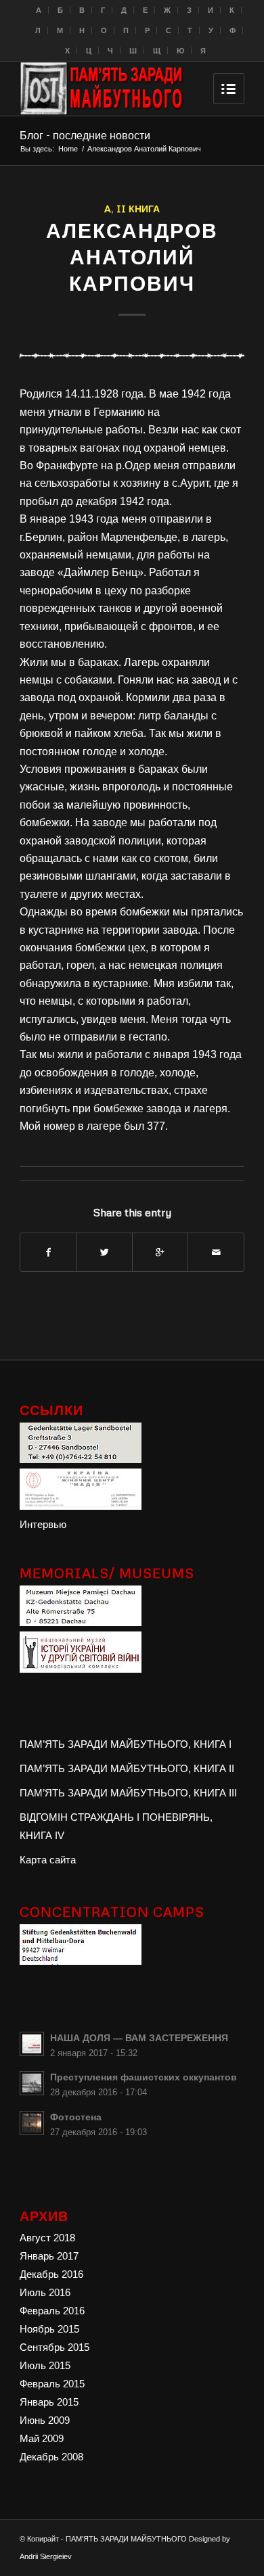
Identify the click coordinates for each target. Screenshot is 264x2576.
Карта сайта (48, 1860)
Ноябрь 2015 (49, 2329)
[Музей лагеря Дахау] (81, 1622)
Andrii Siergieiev (46, 2556)
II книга (138, 208)
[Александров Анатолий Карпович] (132, 355)
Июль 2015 (45, 2365)
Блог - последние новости (85, 135)
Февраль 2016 (52, 2311)
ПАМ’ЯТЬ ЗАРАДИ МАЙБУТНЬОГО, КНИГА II (127, 1768)
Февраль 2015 (52, 2384)
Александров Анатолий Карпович (132, 257)
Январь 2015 (49, 2402)
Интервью (43, 1524)
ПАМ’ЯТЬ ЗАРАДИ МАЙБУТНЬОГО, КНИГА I (126, 1744)
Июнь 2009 (45, 2420)
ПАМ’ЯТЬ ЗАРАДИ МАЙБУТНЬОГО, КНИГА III (128, 1793)
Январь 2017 (49, 2256)
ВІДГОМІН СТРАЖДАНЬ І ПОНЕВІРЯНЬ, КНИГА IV (116, 1826)
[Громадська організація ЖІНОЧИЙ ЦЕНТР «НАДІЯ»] (81, 1506)
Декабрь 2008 (51, 2457)
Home (68, 149)
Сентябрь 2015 (54, 2347)
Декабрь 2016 (51, 2274)
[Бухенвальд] (81, 1961)
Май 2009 (42, 2438)
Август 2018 (47, 2238)
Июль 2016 (45, 2292)
